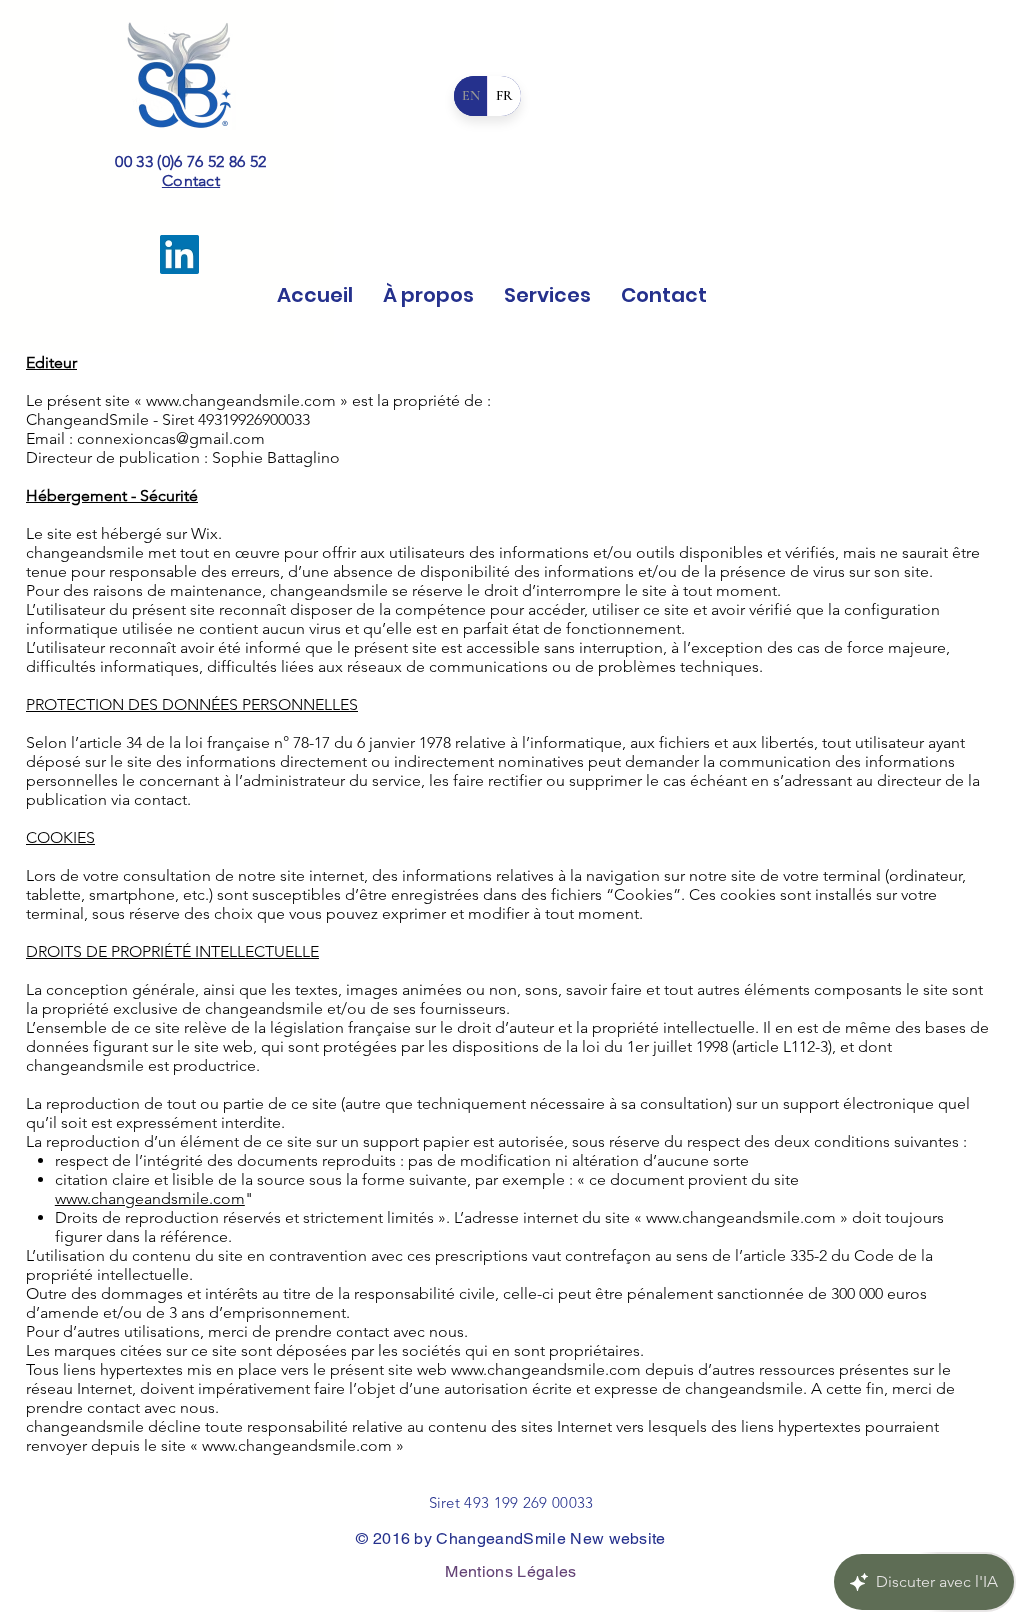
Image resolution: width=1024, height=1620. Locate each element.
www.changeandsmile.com (241, 400)
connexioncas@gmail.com (171, 438)
